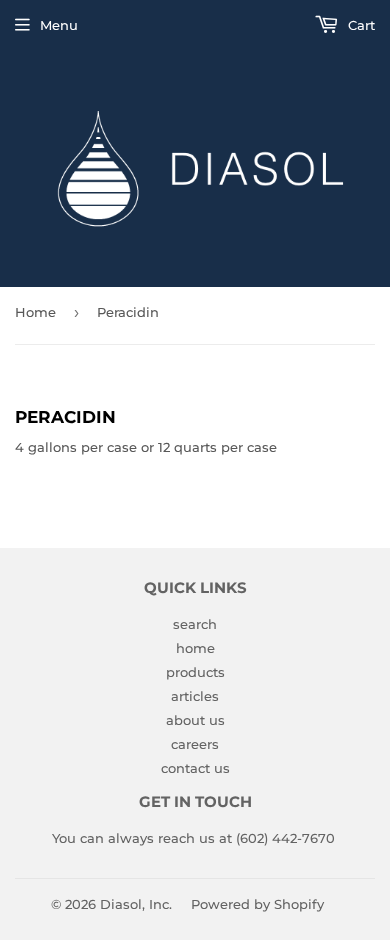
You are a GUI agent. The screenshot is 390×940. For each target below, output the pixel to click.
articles (195, 696)
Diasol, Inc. (136, 904)
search (195, 624)
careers (195, 744)
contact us (195, 768)
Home (35, 312)
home (195, 648)
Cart (359, 25)
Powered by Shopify (257, 904)
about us (195, 720)
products (195, 672)
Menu (59, 25)
